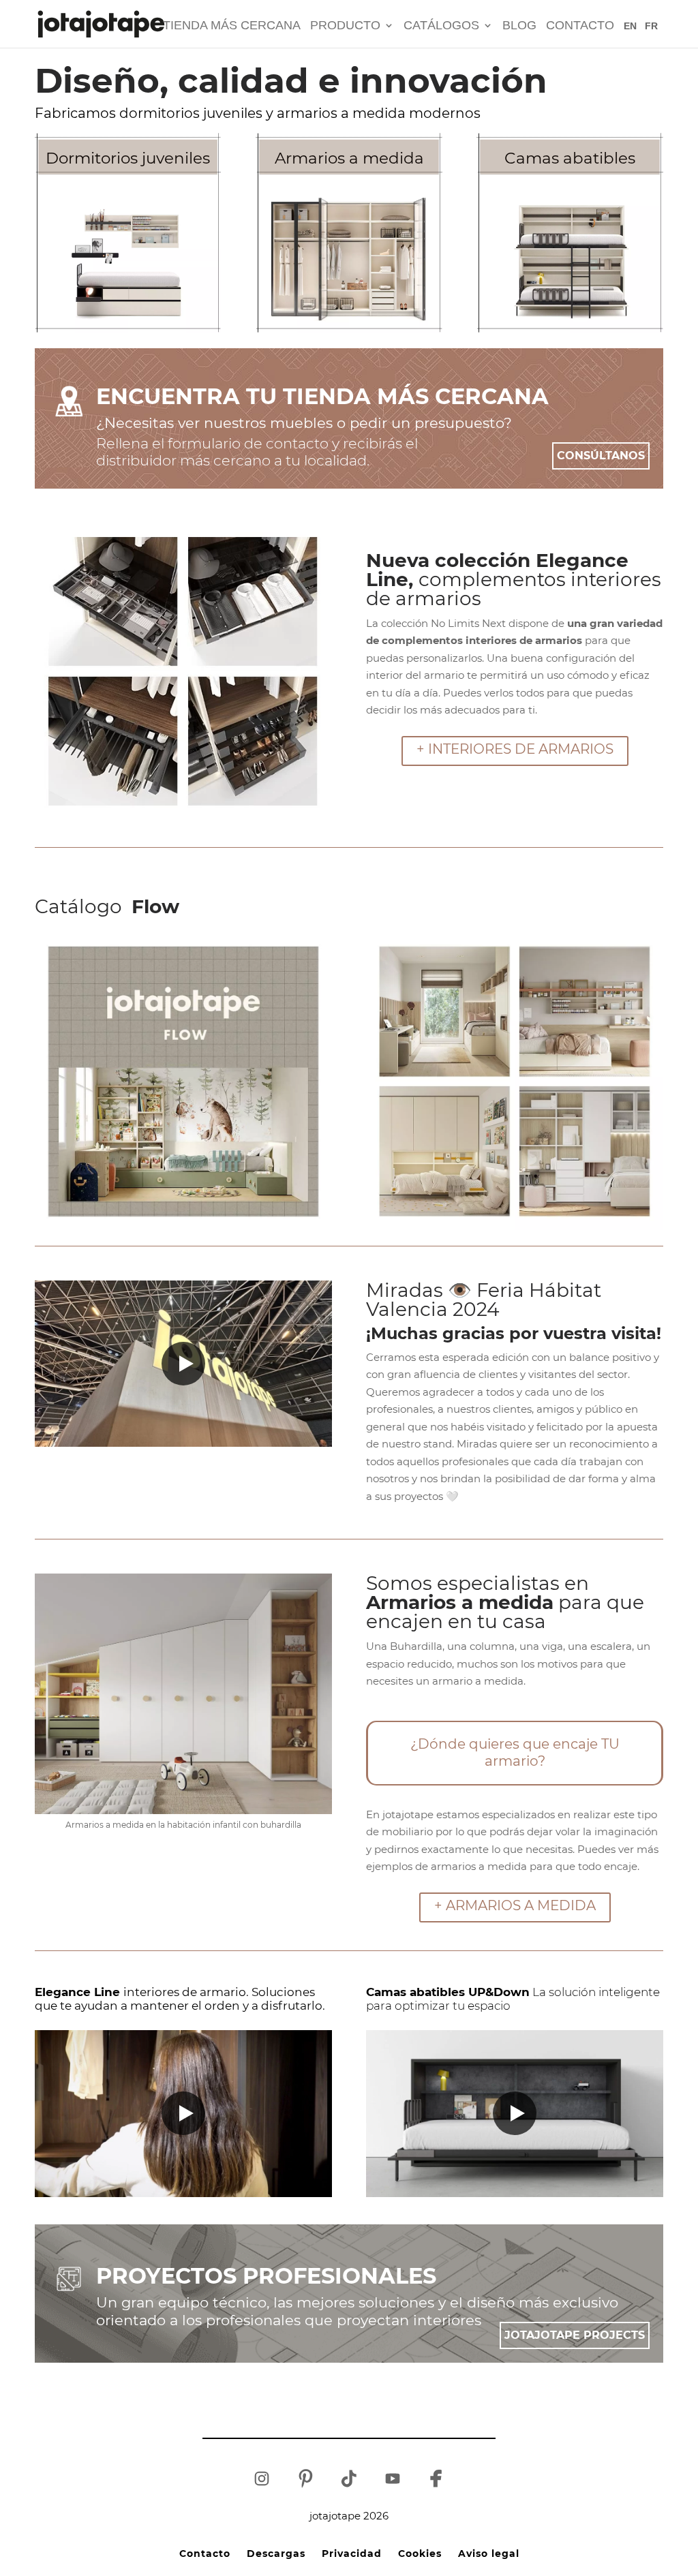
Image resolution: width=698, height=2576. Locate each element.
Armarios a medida (349, 158)
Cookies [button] (420, 2553)
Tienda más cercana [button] (232, 26)
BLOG (519, 26)
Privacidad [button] (352, 2553)
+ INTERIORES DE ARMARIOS (515, 749)
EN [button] (630, 26)
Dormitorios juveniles (128, 158)
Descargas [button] (276, 2553)
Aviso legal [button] (489, 2553)
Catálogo (107, 906)
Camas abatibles (570, 158)
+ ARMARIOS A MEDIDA (515, 1905)
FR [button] (651, 26)
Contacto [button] (580, 26)
